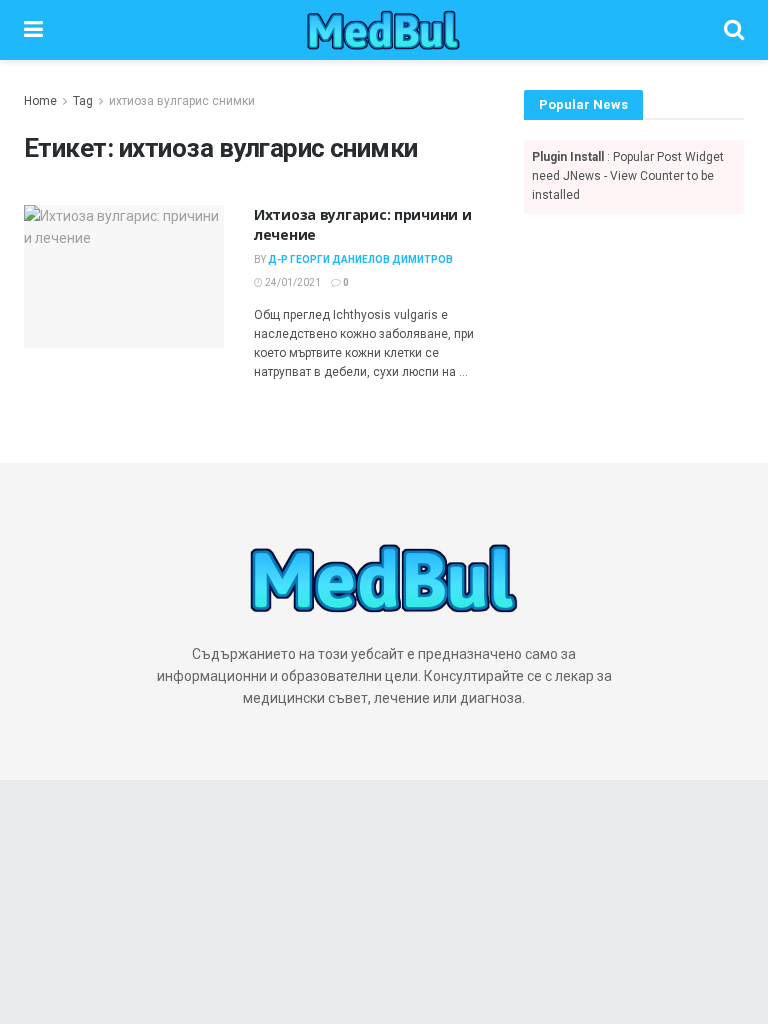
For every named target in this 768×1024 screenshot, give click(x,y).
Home (40, 101)
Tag (83, 101)
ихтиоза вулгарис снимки (182, 101)
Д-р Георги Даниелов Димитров (360, 259)
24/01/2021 (292, 282)
